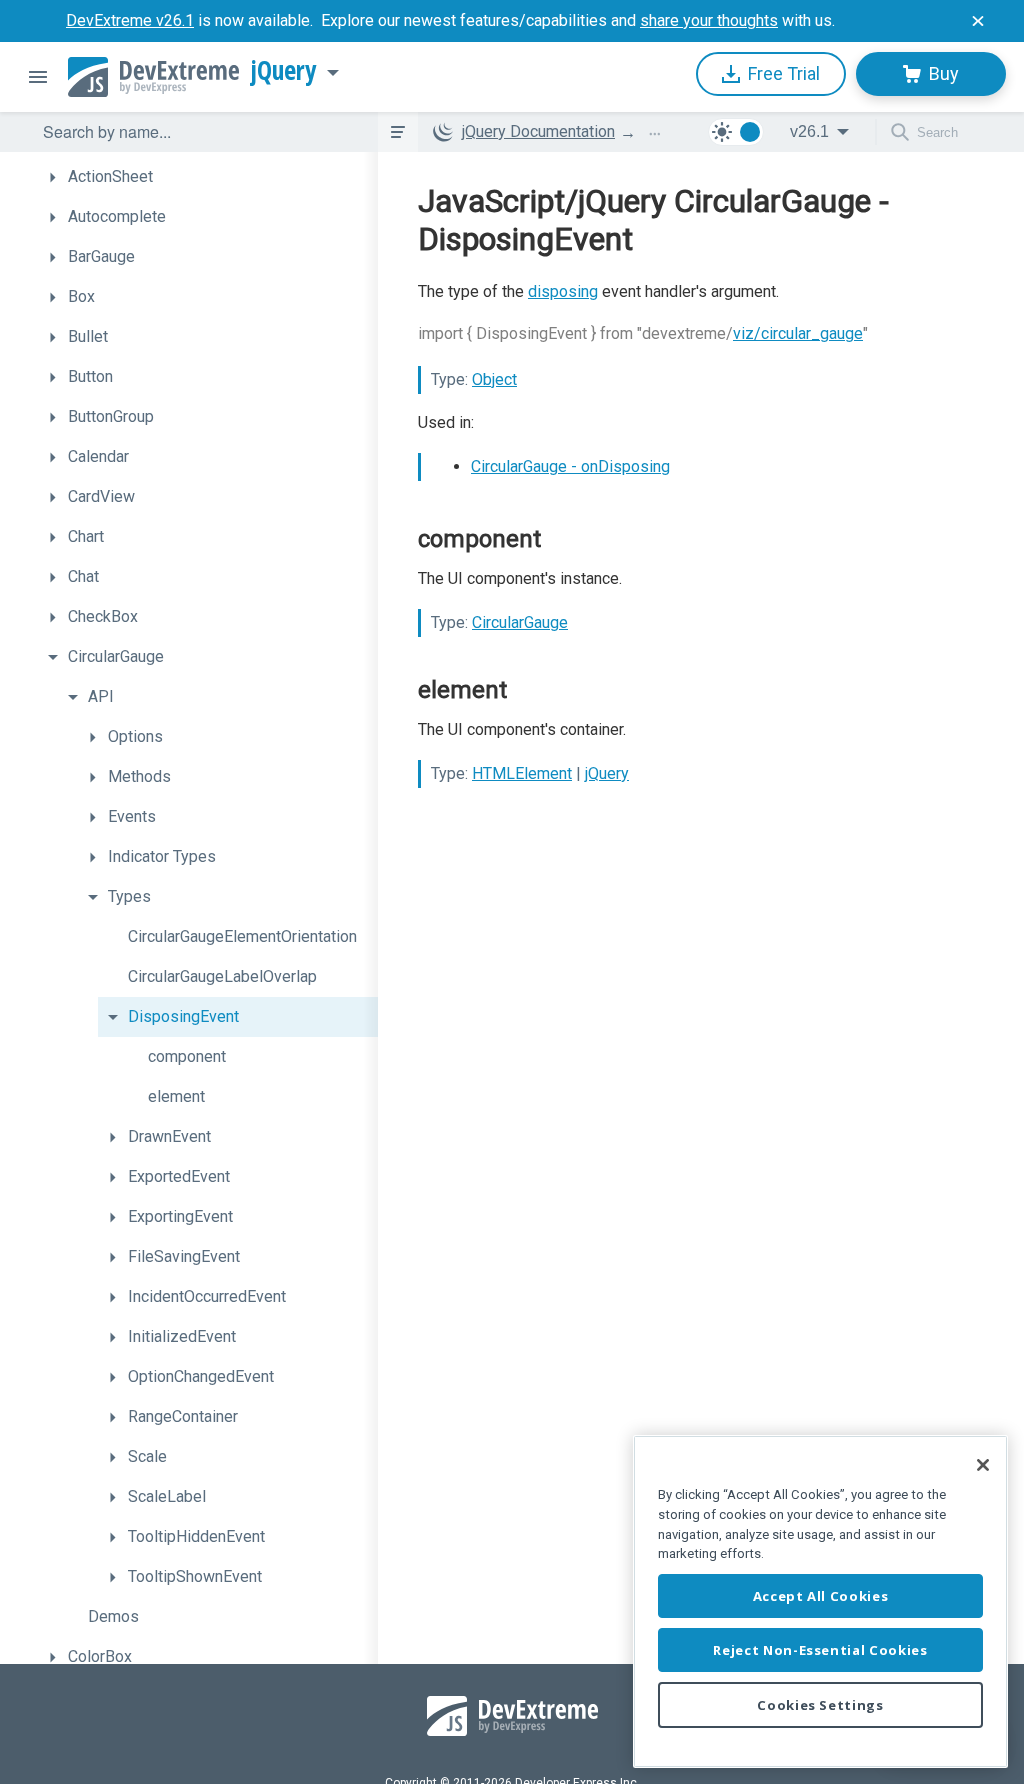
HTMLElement (522, 773)
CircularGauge (520, 622)
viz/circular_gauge (798, 333)
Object (494, 379)
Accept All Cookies (821, 1596)
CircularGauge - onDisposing (570, 466)
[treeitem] (208, 177)
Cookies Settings (820, 1705)
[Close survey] (978, 21)
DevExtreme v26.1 (130, 20)
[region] (820, 1601)
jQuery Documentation (538, 131)
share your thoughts (709, 20)
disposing (563, 291)
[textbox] (198, 132)
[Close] (983, 1465)
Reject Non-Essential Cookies (820, 1650)
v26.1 (809, 131)
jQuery (284, 71)
